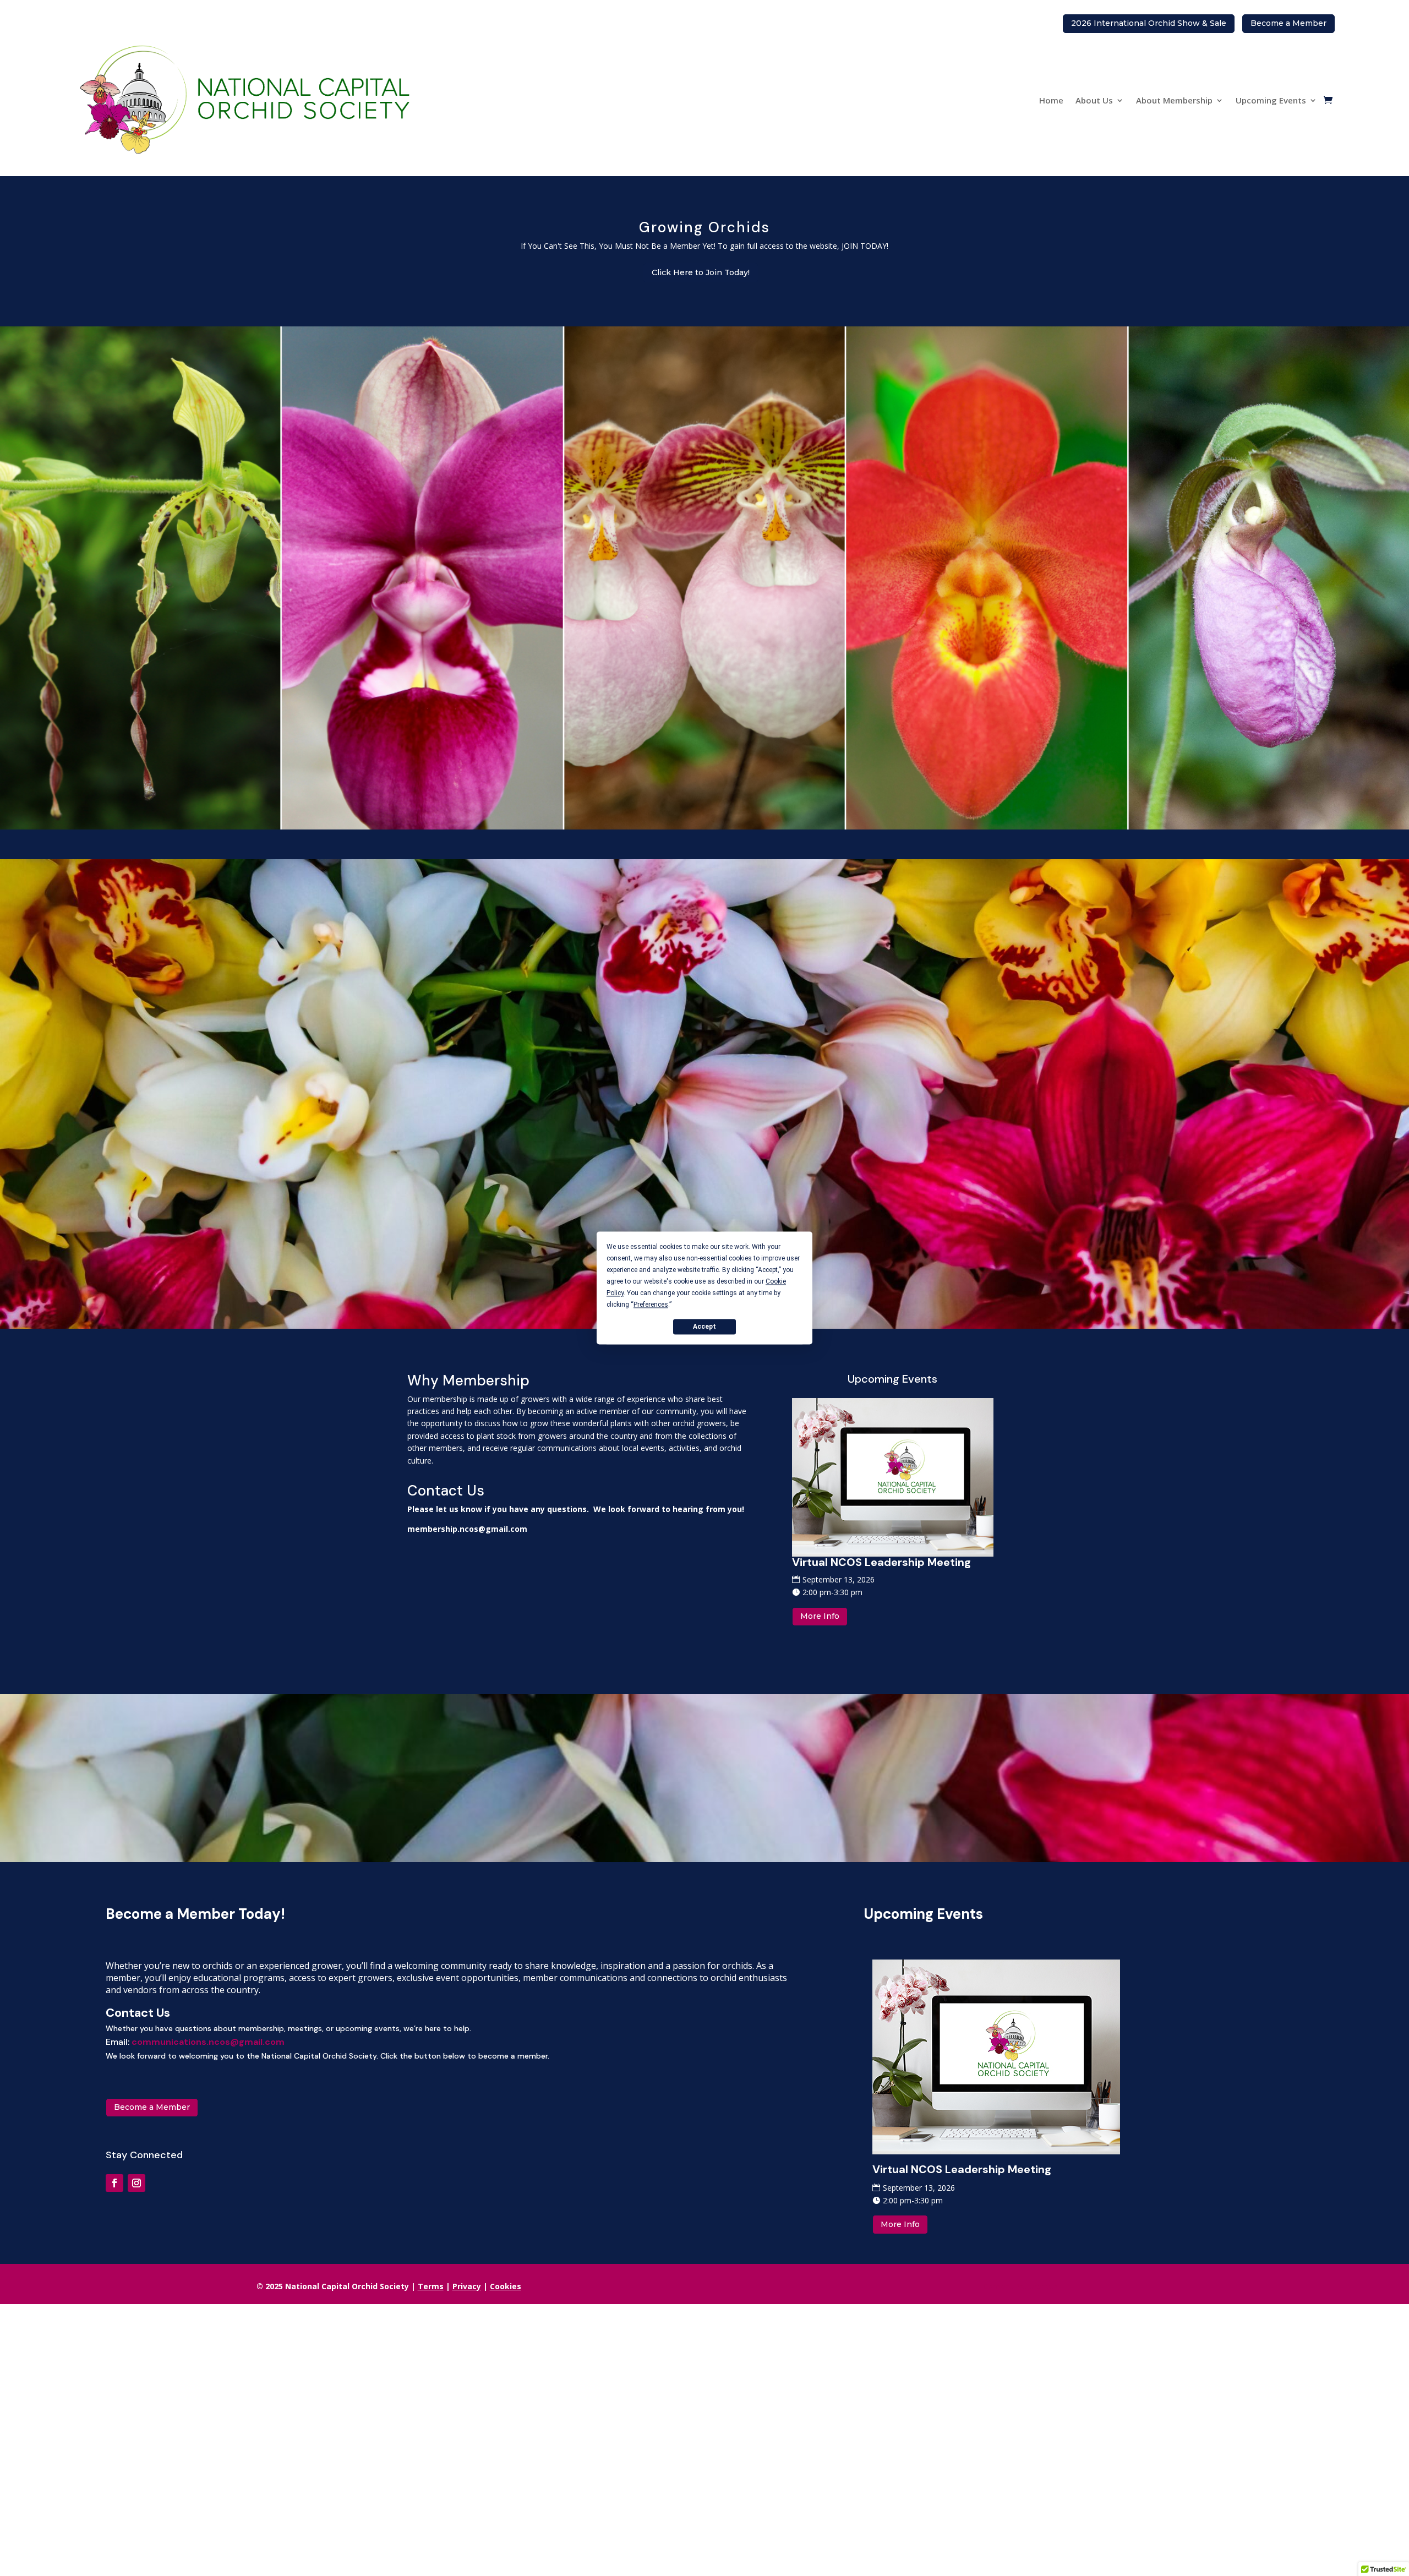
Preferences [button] (651, 1305)
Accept (704, 1327)
